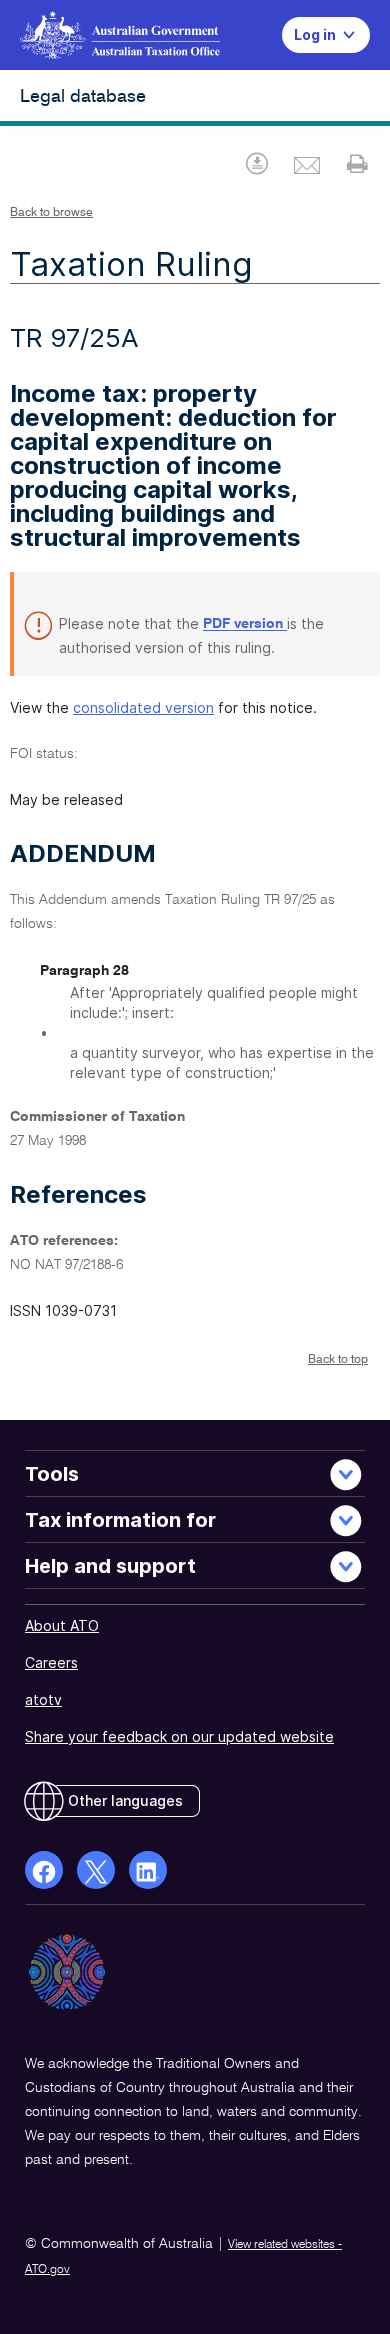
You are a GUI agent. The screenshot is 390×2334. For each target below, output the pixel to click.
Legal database (83, 97)
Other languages (125, 1800)
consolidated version (143, 707)
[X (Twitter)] (96, 1870)
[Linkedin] (148, 1870)
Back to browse (51, 213)
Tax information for (120, 1520)
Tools (52, 1474)
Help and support (110, 1566)
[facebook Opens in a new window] (44, 1870)
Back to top (338, 1360)
